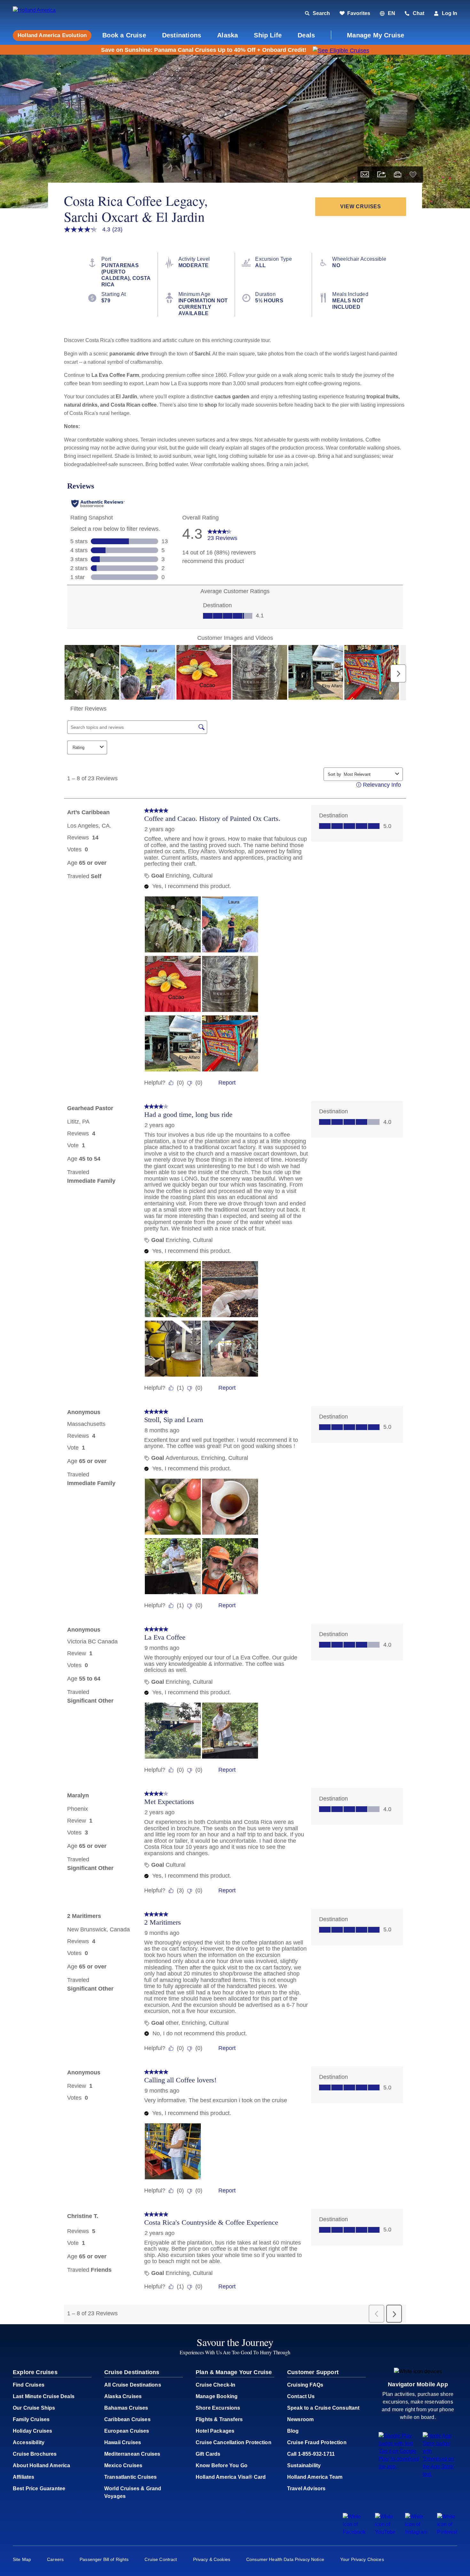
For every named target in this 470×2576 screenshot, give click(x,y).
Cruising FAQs (305, 2385)
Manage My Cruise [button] (376, 35)
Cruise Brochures (35, 2454)
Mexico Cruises (123, 2465)
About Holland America (41, 2465)
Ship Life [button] (268, 35)
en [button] (392, 13)
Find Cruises (29, 2385)
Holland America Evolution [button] (52, 35)
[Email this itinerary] (365, 175)
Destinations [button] (182, 35)
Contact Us (301, 2396)
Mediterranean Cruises (132, 2454)
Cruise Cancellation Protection (234, 2442)
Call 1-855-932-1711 (311, 2454)
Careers (55, 2559)
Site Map (22, 2559)
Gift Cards (208, 2454)
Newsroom (300, 2419)
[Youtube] (385, 2532)
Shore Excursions (218, 2408)
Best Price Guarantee (39, 2489)
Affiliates (24, 2477)
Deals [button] (306, 35)
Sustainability (304, 2465)
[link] (355, 13)
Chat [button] (419, 13)
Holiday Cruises (32, 2431)
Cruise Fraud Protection (317, 2442)
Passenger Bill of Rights (104, 2559)
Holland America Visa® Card (231, 2477)
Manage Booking (217, 2396)
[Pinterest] (447, 2532)
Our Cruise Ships (34, 2408)
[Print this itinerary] (398, 175)
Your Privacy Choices (362, 2559)
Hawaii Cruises (123, 2442)
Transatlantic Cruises (130, 2477)
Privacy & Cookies (212, 2559)
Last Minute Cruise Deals (44, 2396)
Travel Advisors (306, 2489)
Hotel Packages (215, 2431)
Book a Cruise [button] (124, 35)
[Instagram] (416, 2532)
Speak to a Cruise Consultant (323, 2408)
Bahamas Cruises (126, 2408)
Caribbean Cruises (127, 2419)
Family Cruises (31, 2419)
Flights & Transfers (219, 2419)
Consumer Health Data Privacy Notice (285, 2559)
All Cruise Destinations (133, 2385)
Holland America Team (315, 2477)
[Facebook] (354, 2532)
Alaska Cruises (123, 2396)
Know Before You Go (222, 2465)
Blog (293, 2431)
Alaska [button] (227, 35)
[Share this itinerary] (381, 175)
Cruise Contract (161, 2559)
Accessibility (29, 2442)
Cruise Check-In (215, 2385)
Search (321, 13)
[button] (57, 14)
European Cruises (127, 2431)
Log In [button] (450, 13)
